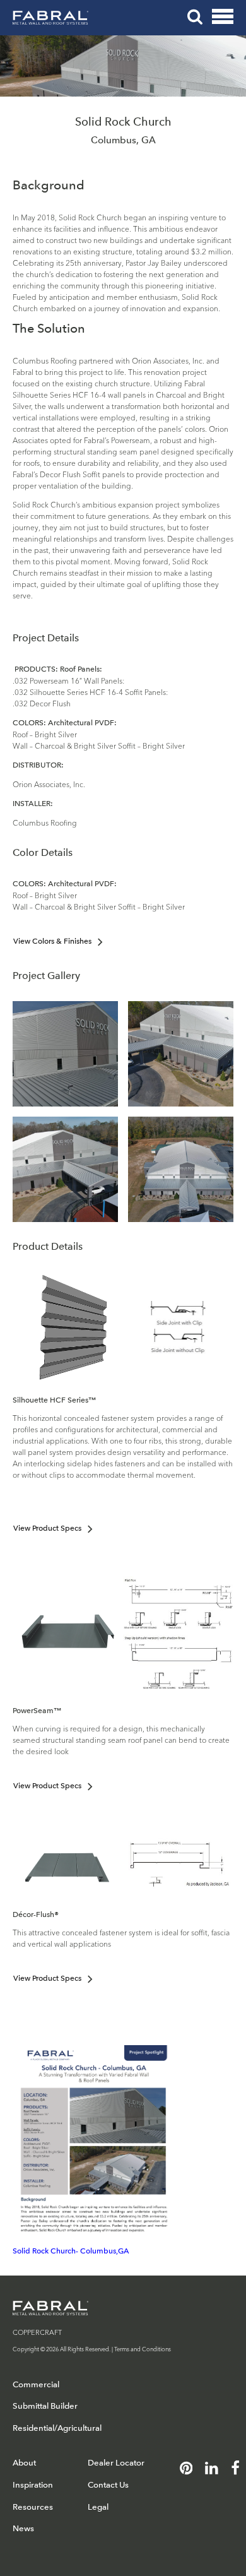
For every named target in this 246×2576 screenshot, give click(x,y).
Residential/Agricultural (57, 2428)
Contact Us (108, 2485)
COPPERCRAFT (37, 2332)
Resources (33, 2507)
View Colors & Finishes (52, 941)
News (23, 2528)
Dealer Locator (116, 2463)
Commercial (36, 2384)
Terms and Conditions (143, 2348)
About (24, 2463)
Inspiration (33, 2485)
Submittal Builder (45, 2406)
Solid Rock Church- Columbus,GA (71, 2251)
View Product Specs (47, 1528)
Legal (98, 2507)
